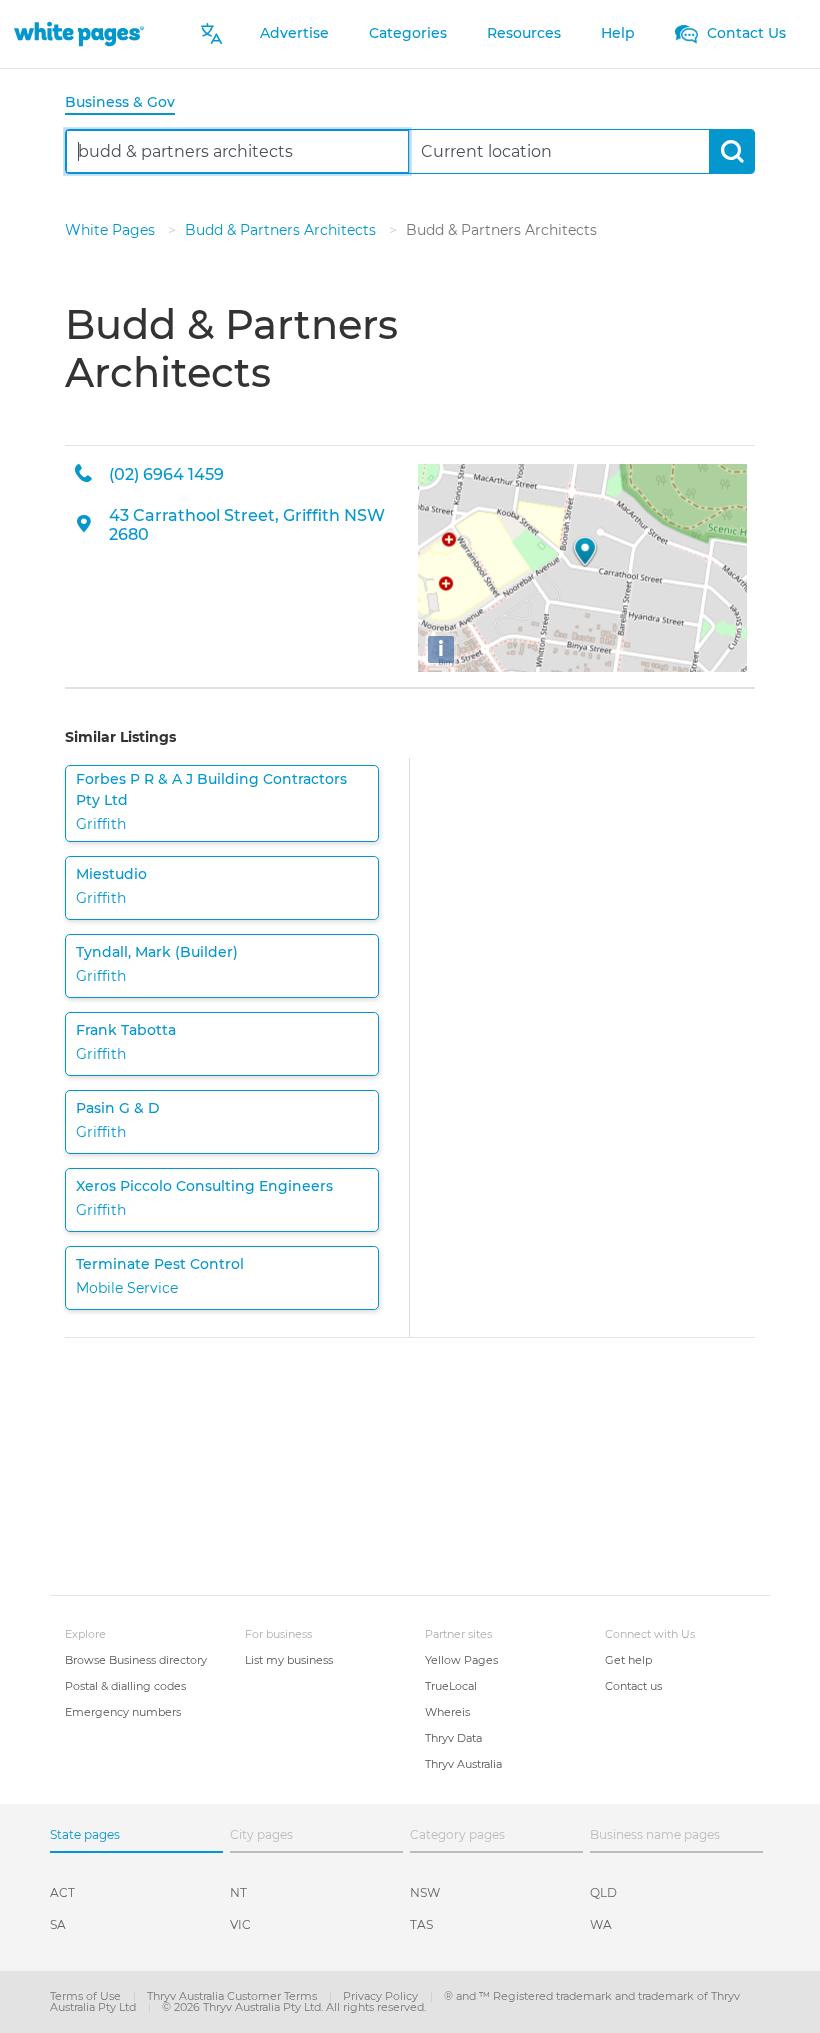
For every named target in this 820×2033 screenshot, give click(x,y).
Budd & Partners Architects (282, 230)
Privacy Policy (382, 1996)
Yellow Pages (461, 1660)
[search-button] (731, 151)
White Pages (112, 230)
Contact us (633, 1686)
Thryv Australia (463, 1764)
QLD (603, 1892)
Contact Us (744, 33)
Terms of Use (87, 1996)
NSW (425, 1892)
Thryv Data (453, 1738)
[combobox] (237, 151)
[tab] (128, 103)
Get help (628, 1660)
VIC (240, 1924)
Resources (524, 33)
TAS (421, 1924)
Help (618, 33)
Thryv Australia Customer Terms (233, 1996)
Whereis (447, 1712)
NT (238, 1892)
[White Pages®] (79, 33)
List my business (289, 1660)
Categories (408, 33)
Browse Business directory (136, 1660)
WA (601, 1924)
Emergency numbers (123, 1712)
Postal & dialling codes (125, 1686)
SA (58, 1924)
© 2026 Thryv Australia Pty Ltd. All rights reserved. (294, 2007)
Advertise (294, 33)
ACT (62, 1892)
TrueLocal (451, 1686)
